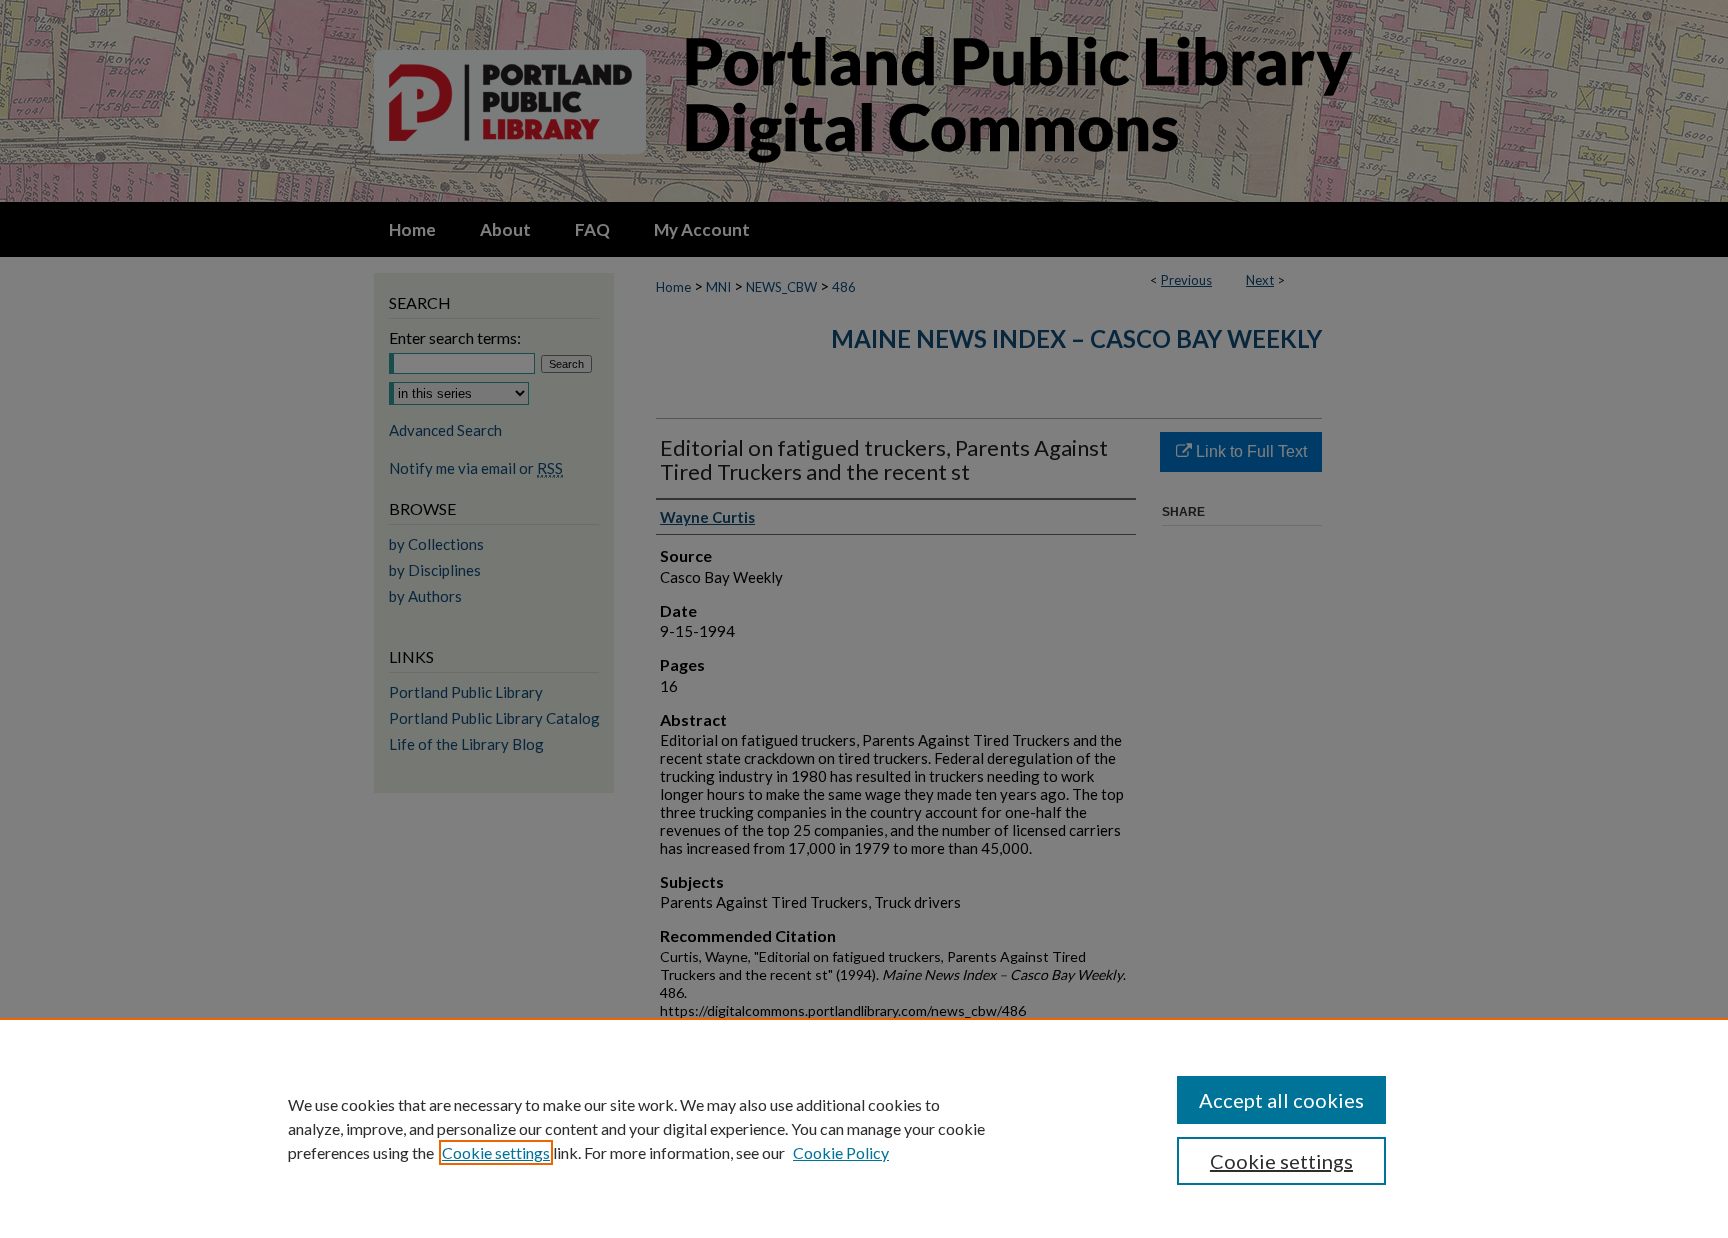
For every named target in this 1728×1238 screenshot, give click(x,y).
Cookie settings (496, 1152)
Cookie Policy (841, 1152)
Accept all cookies (1281, 1100)
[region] (864, 1128)
